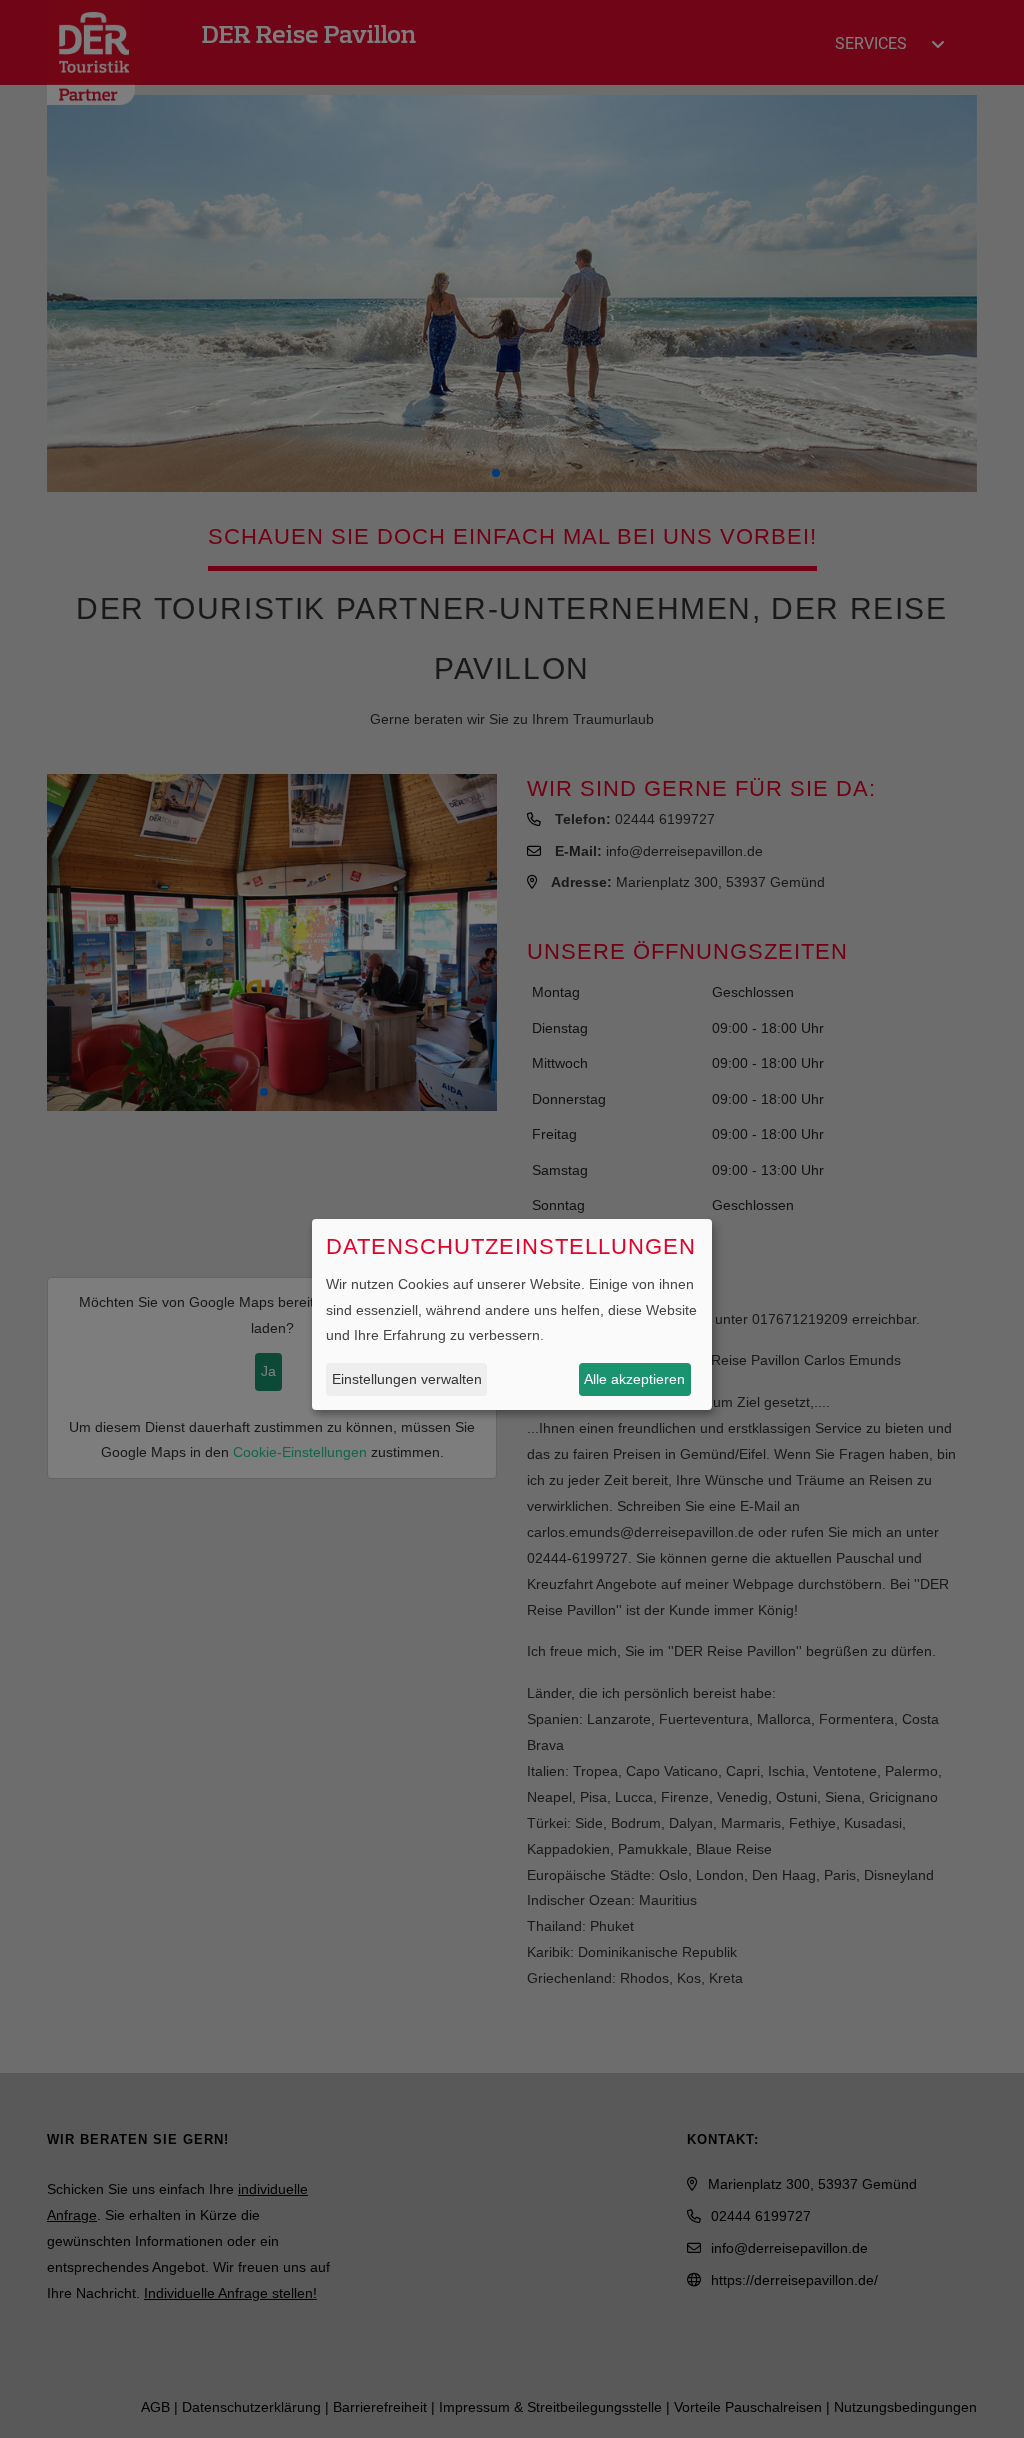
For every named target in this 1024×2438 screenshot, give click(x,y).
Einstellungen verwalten (407, 1379)
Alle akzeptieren (634, 1379)
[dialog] (512, 1314)
